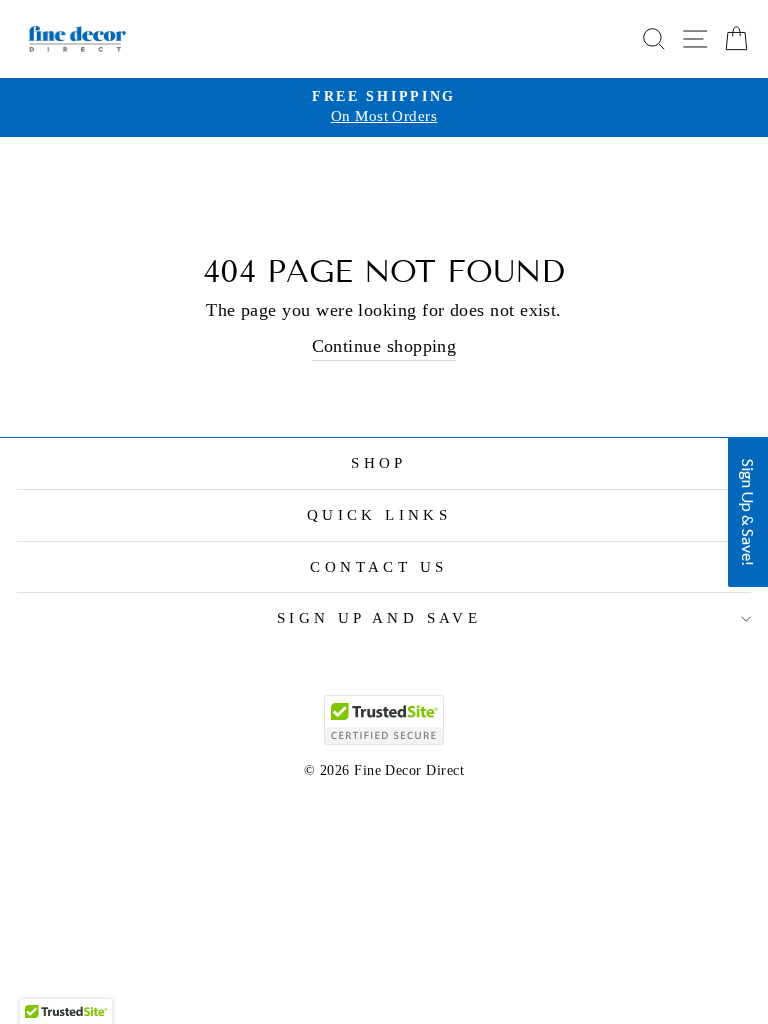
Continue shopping (384, 346)
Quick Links (379, 515)
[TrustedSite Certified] (384, 720)
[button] (748, 512)
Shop (379, 463)
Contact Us (378, 567)
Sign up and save (379, 618)
